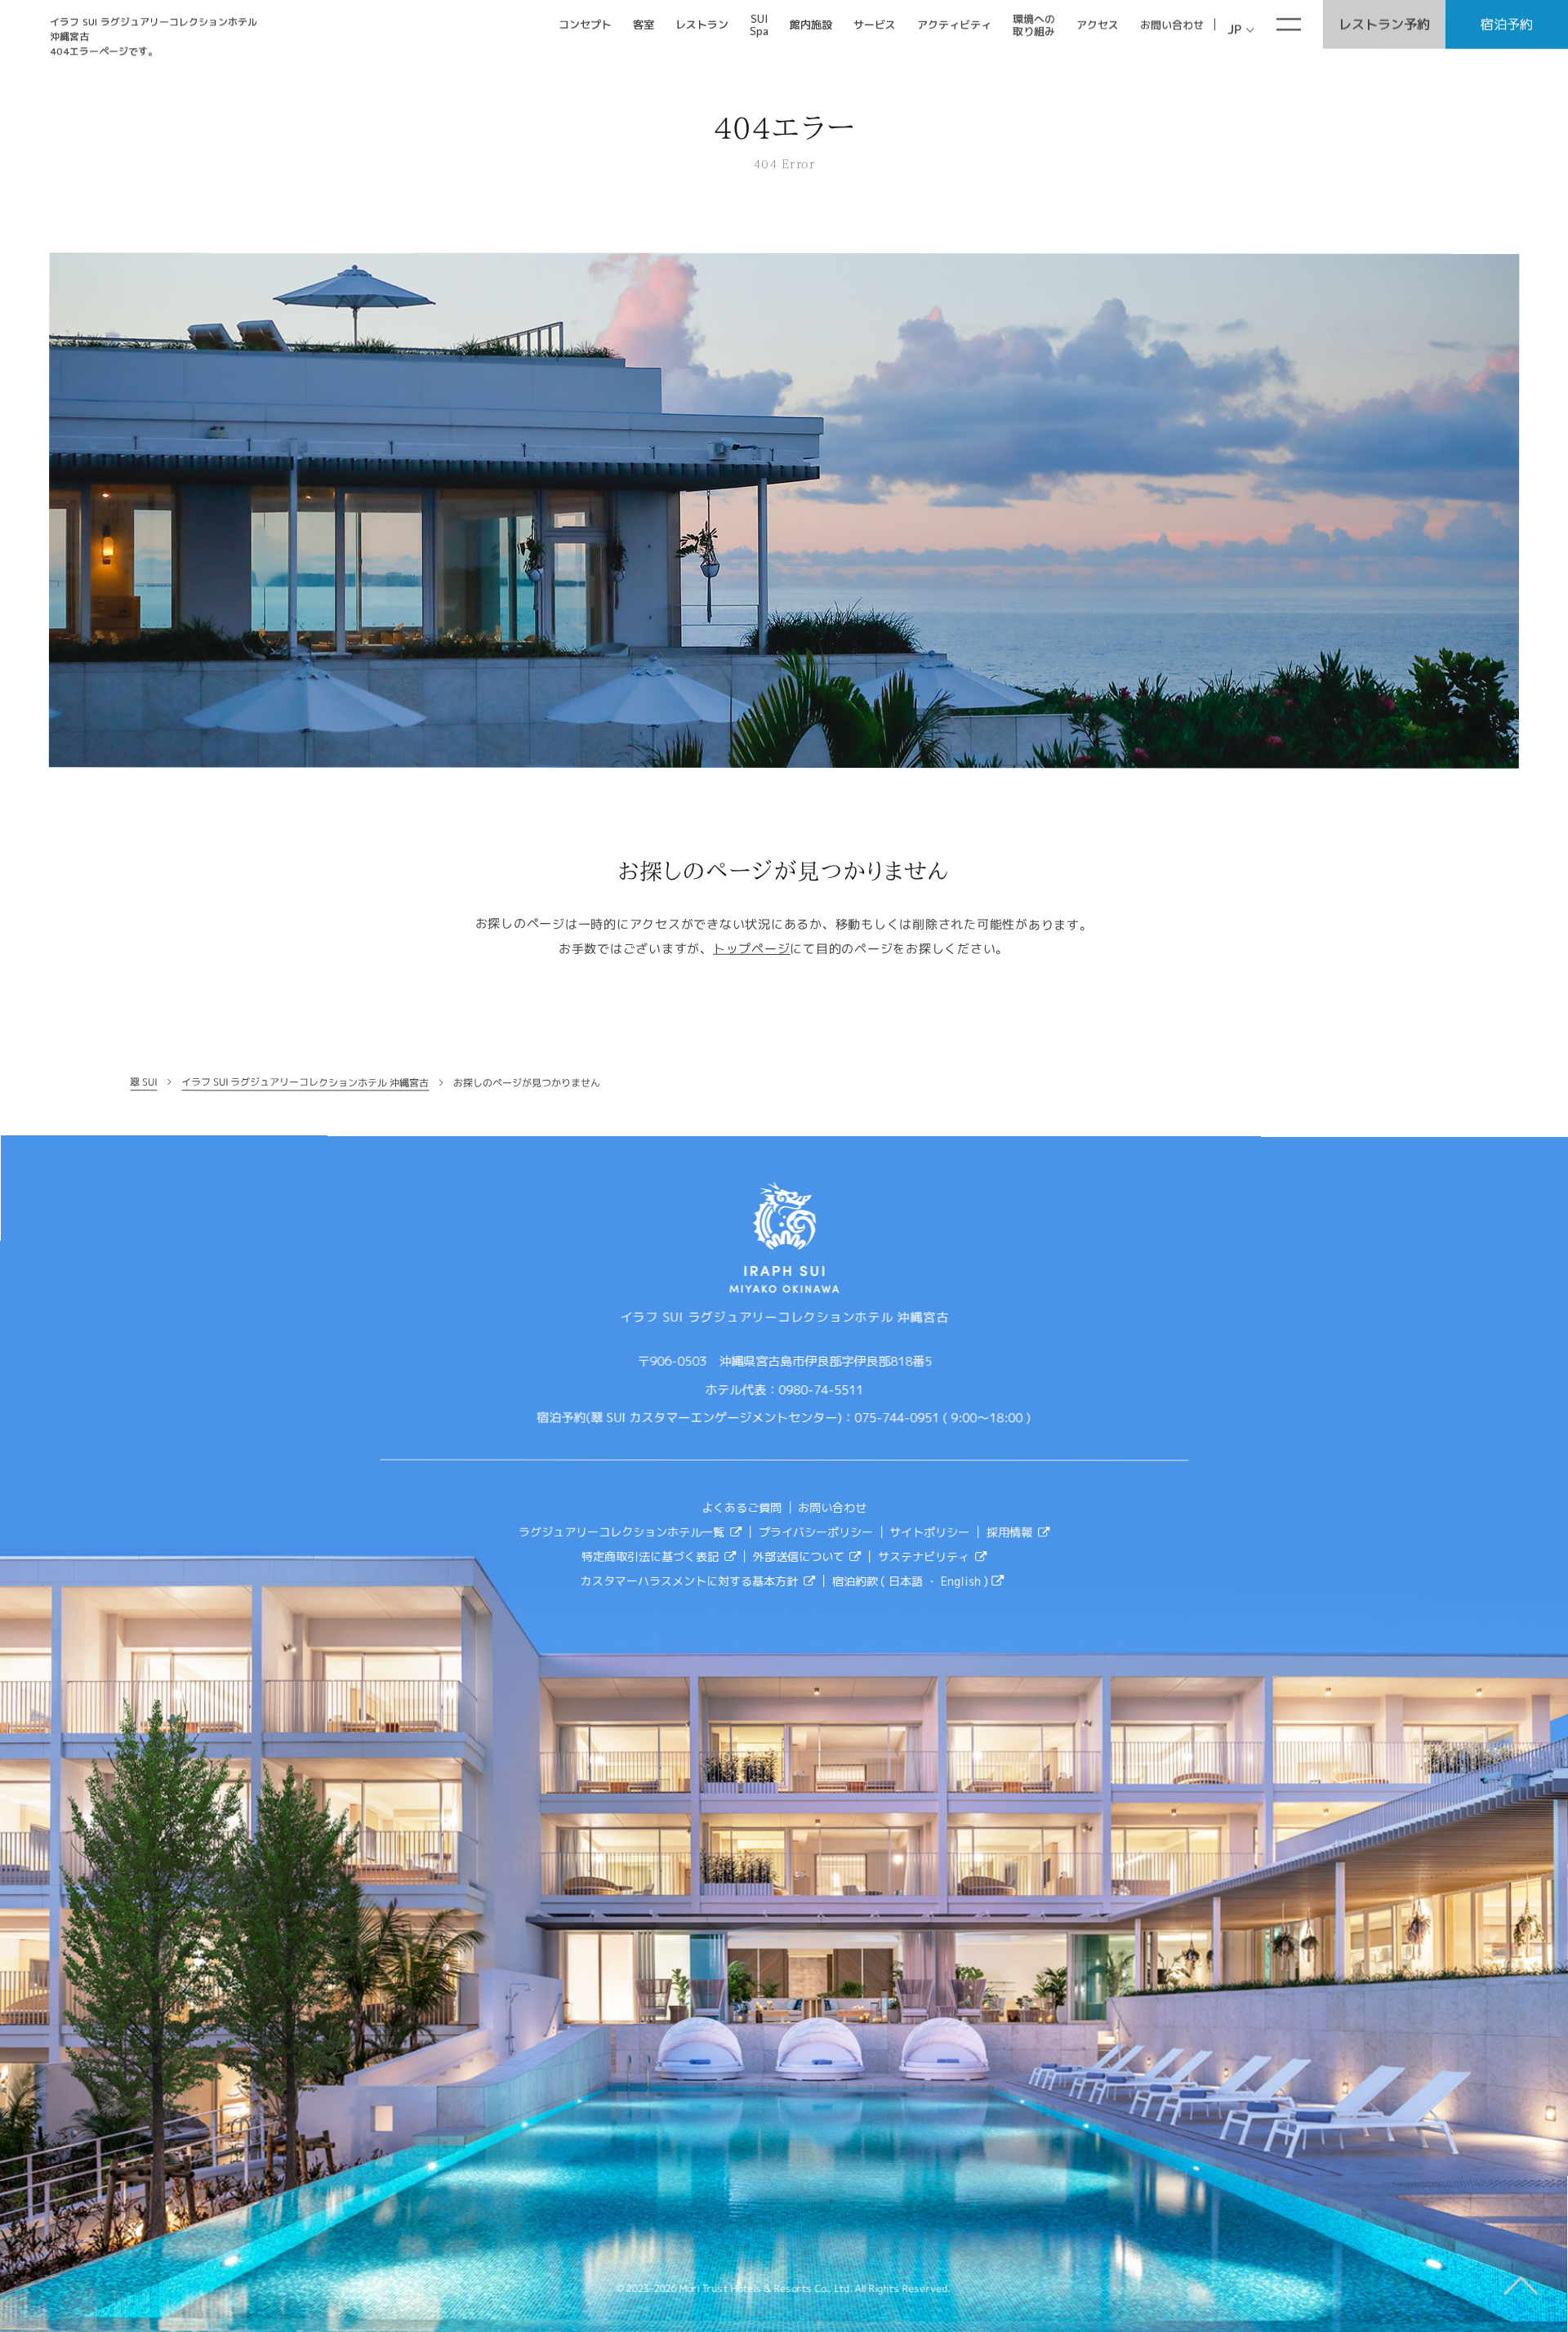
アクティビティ (954, 25)
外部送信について (799, 1556)
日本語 (907, 1581)
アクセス (1098, 25)
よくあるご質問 (742, 1507)
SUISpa (759, 25)
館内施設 (811, 25)
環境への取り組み (1034, 25)
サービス (875, 25)
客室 (644, 25)
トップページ (752, 949)
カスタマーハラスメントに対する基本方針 (689, 1580)
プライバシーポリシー (816, 1531)
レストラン (702, 25)
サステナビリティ (924, 1556)
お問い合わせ (1172, 25)
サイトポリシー (930, 1532)
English (962, 1581)
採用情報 (1010, 1532)
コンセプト (585, 25)
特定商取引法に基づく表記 (650, 1556)
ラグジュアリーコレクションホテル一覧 (621, 1531)
